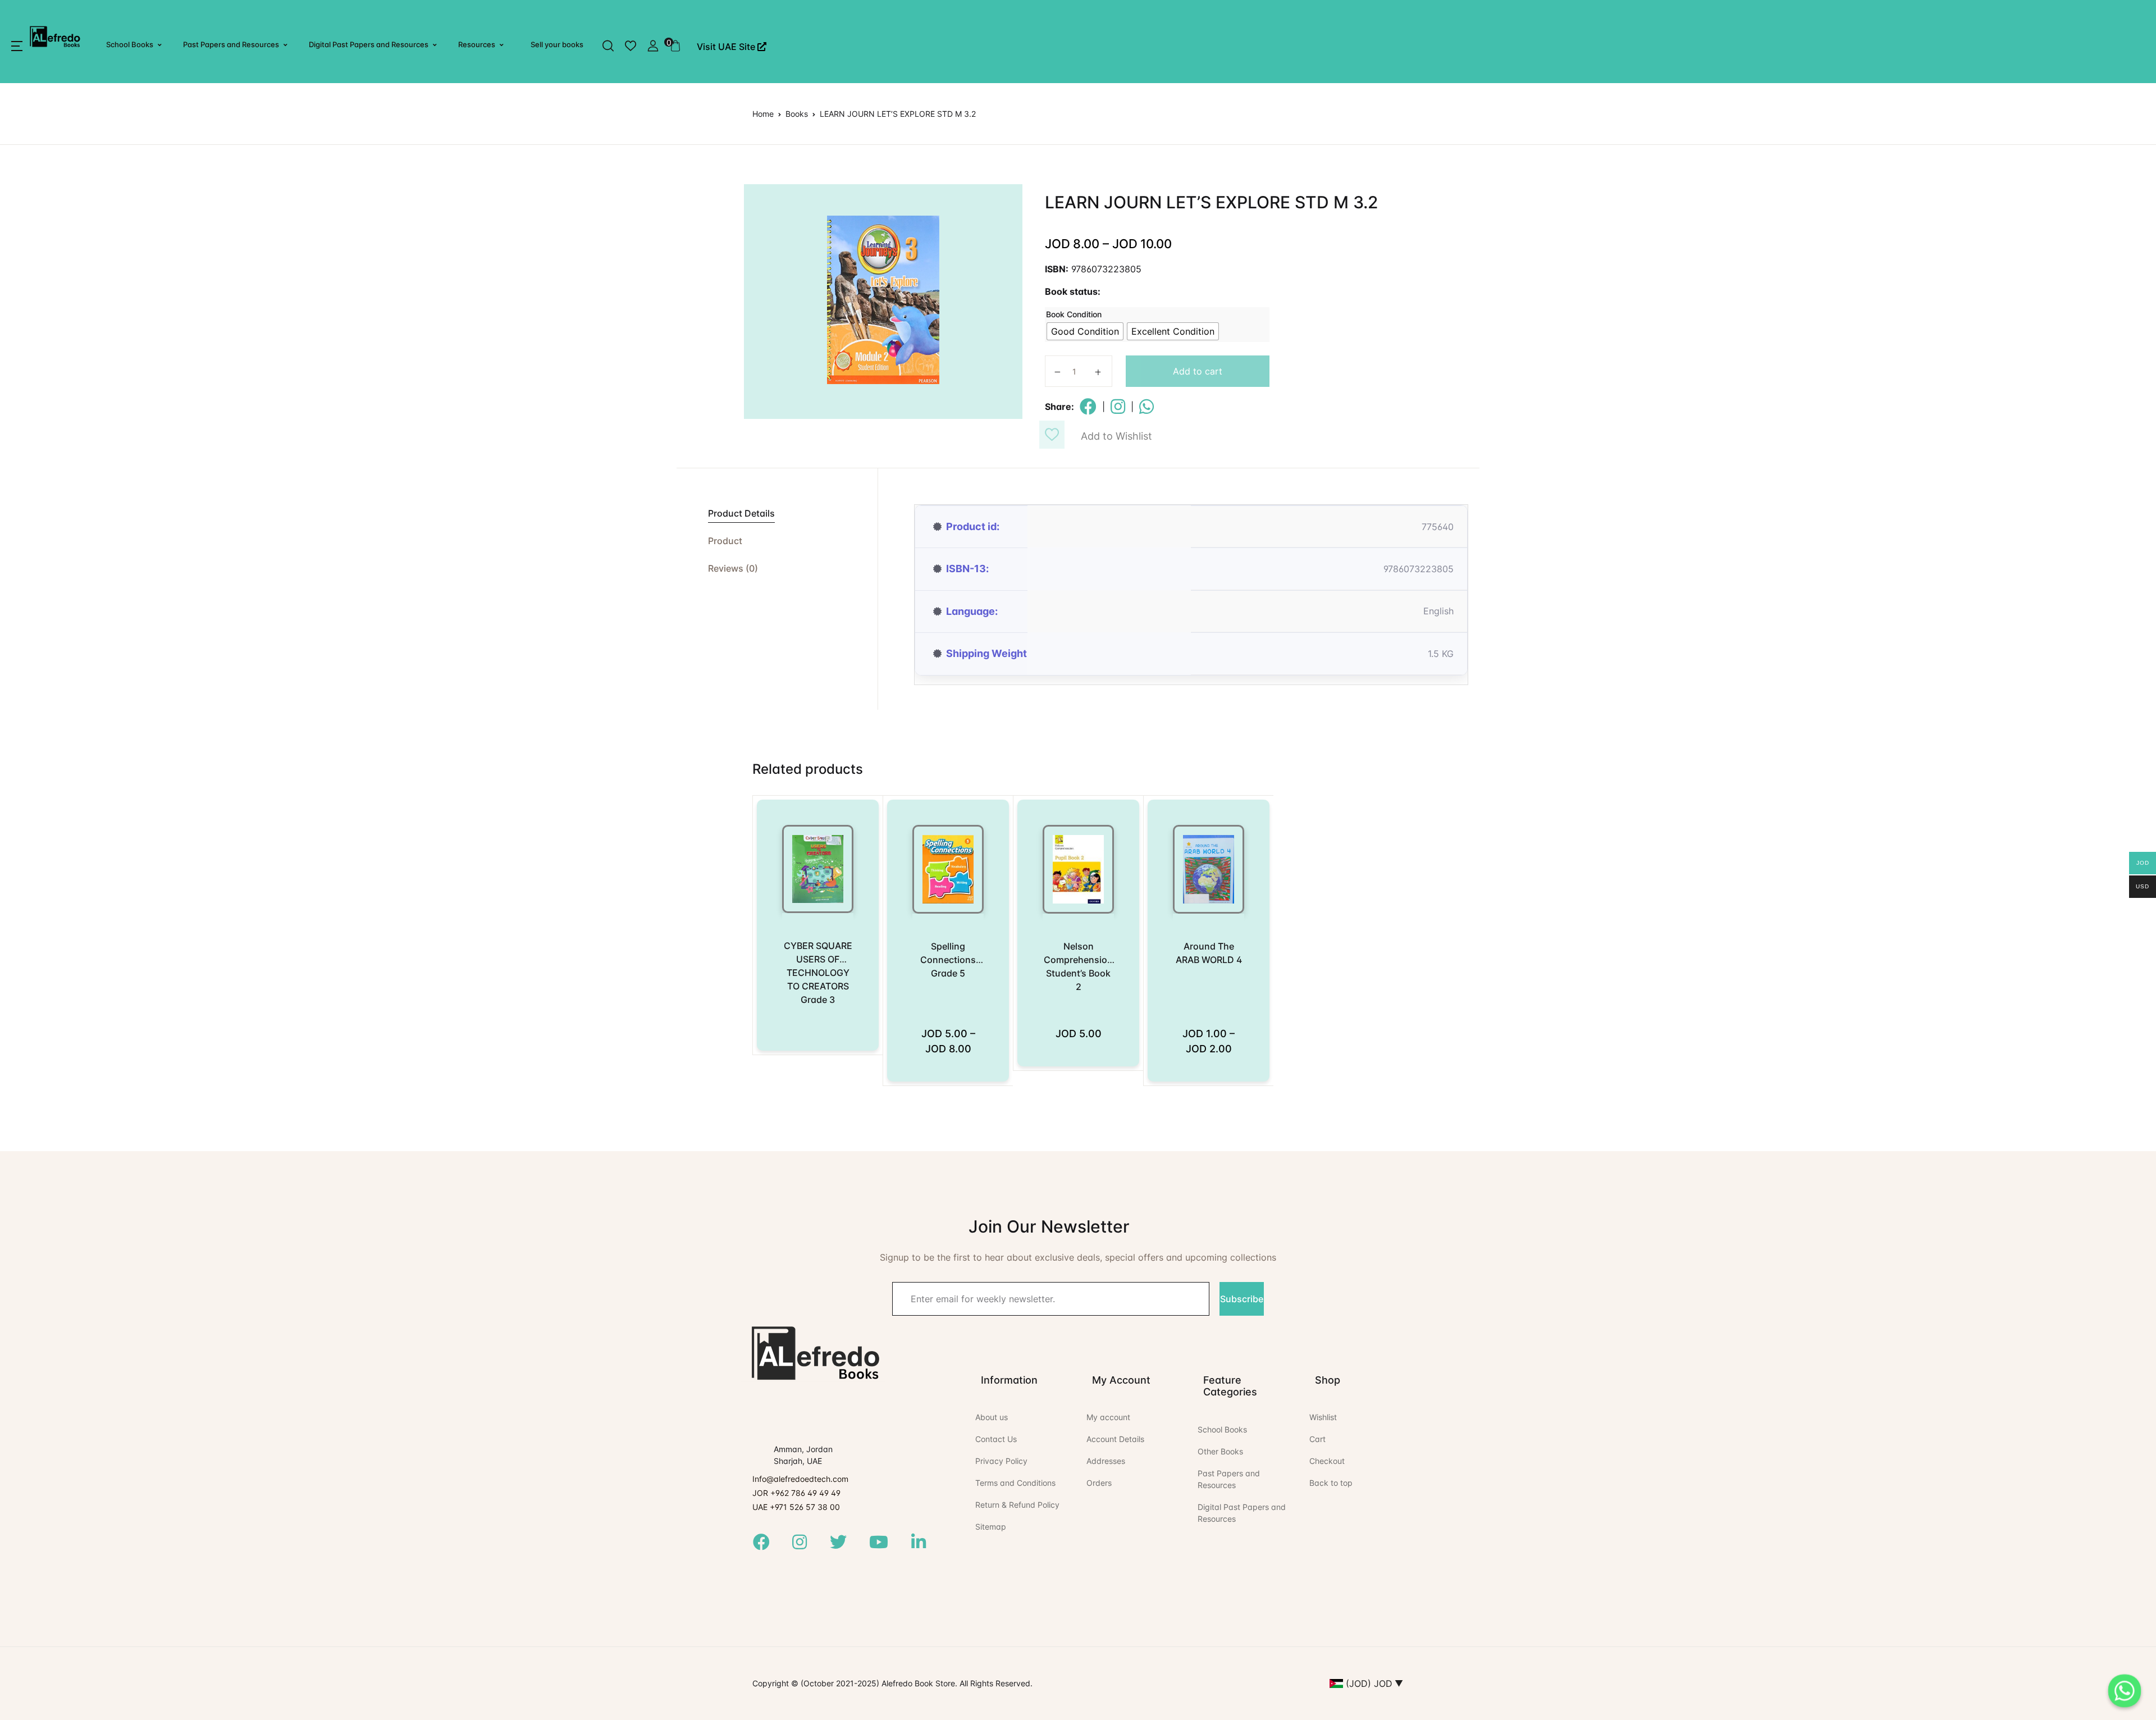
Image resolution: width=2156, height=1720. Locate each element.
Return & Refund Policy (1017, 1505)
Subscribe (1242, 1299)
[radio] (1085, 331)
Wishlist (1323, 1417)
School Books (130, 44)
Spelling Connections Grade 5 (948, 960)
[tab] (777, 514)
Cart (1317, 1439)
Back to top (1331, 1483)
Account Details (1115, 1439)
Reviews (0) (733, 568)
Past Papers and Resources (231, 44)
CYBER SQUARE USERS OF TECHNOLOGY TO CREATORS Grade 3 (818, 973)
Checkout (1327, 1461)
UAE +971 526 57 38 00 (796, 1507)
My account (1108, 1417)
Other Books (1220, 1451)
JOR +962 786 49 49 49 (796, 1493)
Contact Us (996, 1439)
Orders (1099, 1483)
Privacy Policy (1001, 1461)
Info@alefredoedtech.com (800, 1479)
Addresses (1106, 1461)
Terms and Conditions (1015, 1483)
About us (992, 1417)
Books (797, 114)
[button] (17, 46)
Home (763, 114)
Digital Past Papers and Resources (369, 44)
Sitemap (991, 1527)
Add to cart (1198, 371)
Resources (477, 44)
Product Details (741, 513)
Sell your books (557, 44)
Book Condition (1074, 314)
